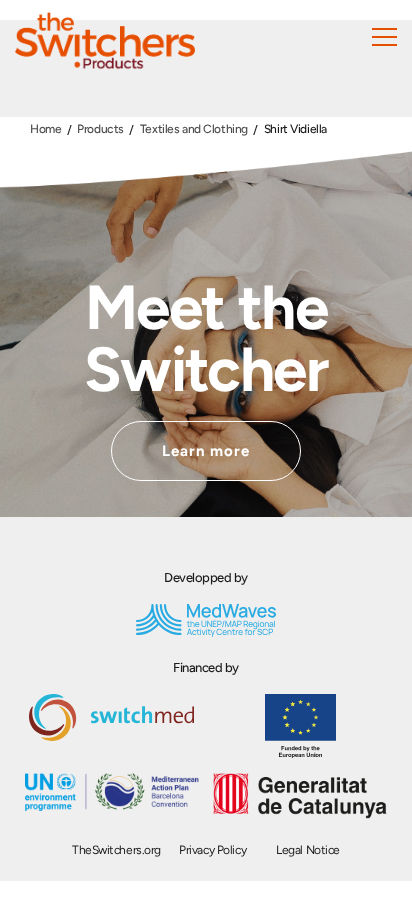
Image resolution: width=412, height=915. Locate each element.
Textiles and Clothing (194, 129)
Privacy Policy (212, 850)
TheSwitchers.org (116, 850)
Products (100, 129)
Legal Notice (308, 850)
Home (45, 129)
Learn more (206, 451)
